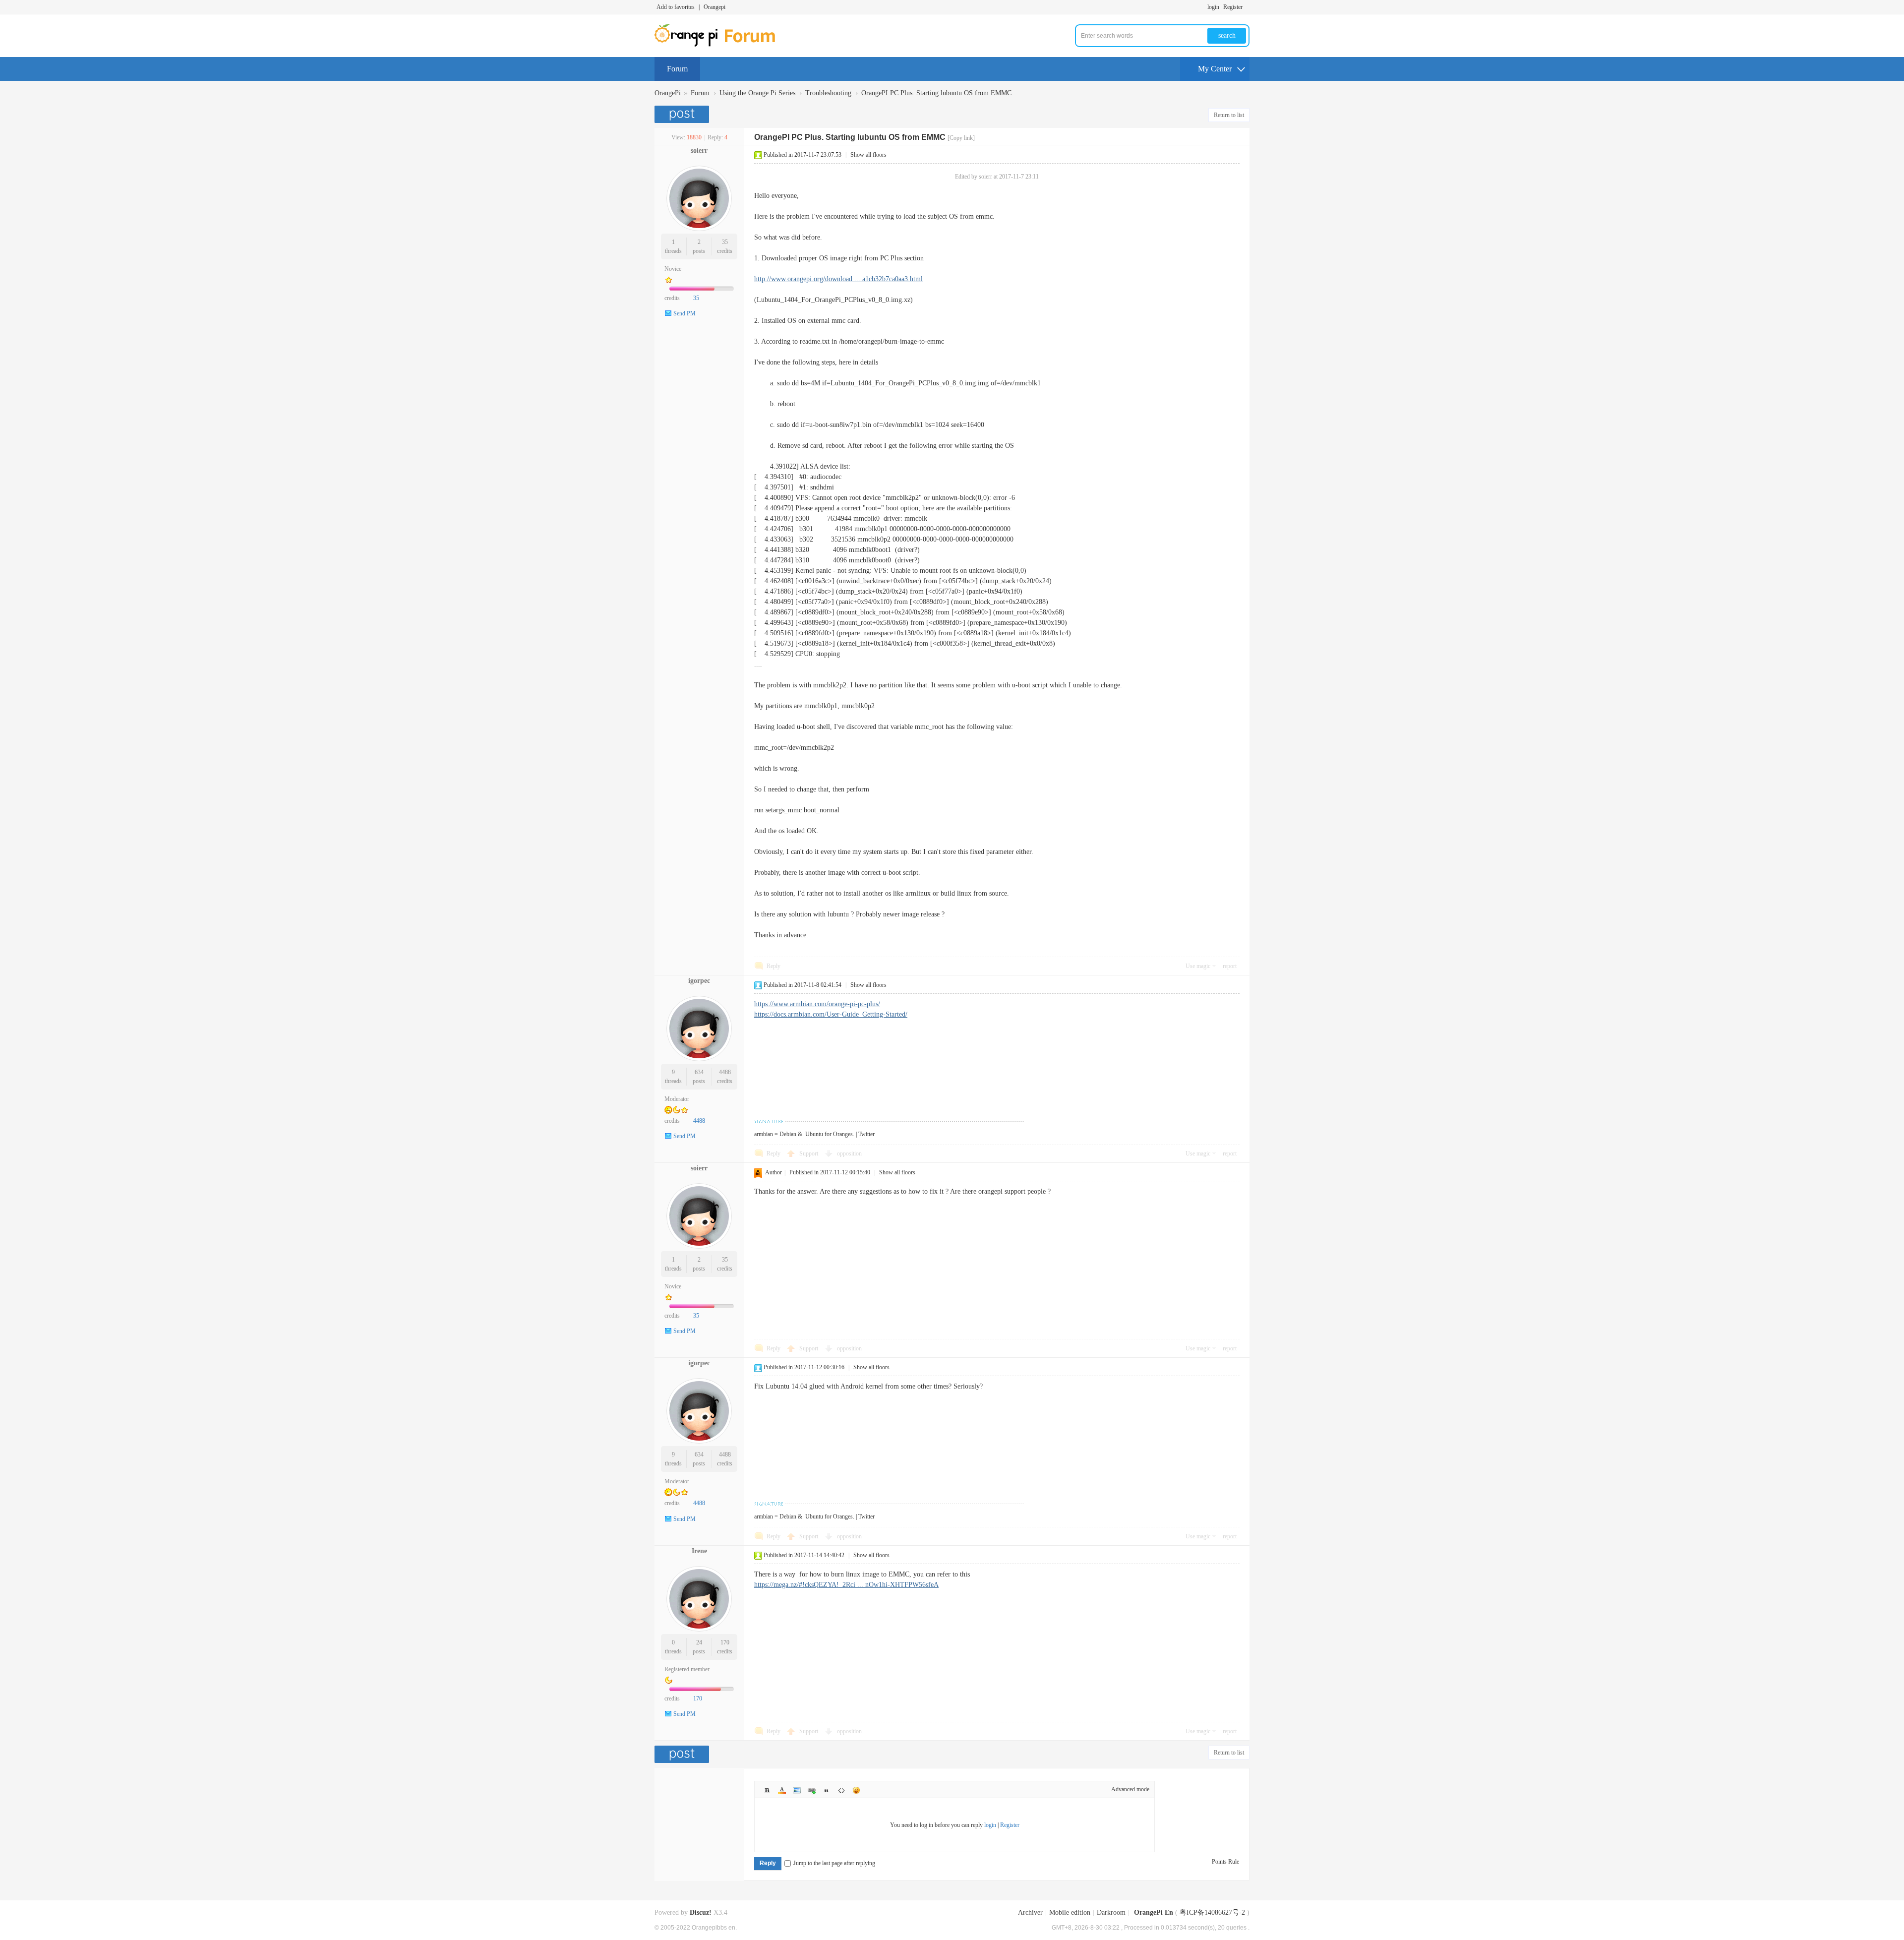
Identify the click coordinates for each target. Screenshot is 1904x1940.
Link (812, 1790)
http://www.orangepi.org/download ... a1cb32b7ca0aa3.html (838, 279)
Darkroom (1111, 1912)
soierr (699, 151)
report (1230, 966)
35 (725, 242)
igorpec (699, 981)
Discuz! (701, 1912)
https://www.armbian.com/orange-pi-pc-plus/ (817, 1004)
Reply (773, 966)
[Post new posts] (683, 114)
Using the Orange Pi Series (757, 93)
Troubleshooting (828, 93)
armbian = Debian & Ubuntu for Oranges (803, 1134)
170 (725, 1642)
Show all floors (868, 155)
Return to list (1229, 115)
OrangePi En (1154, 1912)
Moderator (677, 1099)
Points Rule (1225, 1862)
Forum (677, 69)
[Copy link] (961, 138)
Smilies (856, 1790)
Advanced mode (1130, 1789)
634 (699, 1072)
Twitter (866, 1134)
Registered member (687, 1669)
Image (797, 1790)
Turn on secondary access (1247, 7)
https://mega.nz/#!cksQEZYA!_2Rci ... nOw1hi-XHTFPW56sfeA (846, 1585)
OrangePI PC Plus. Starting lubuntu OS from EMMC (936, 93)
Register (1233, 7)
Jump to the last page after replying (834, 1863)
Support (809, 1153)
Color (782, 1790)
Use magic (1198, 966)
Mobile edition (1070, 1912)
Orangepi (714, 7)
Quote (827, 1790)
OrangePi (668, 93)
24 (699, 1642)
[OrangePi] (720, 45)
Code (841, 1790)
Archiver (1030, 1912)
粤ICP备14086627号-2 (1212, 1912)
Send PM (684, 313)
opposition (849, 1153)
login (1213, 7)
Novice (673, 269)
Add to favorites (676, 7)
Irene (699, 1551)
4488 (725, 1072)
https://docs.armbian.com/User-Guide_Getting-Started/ (831, 1014)
